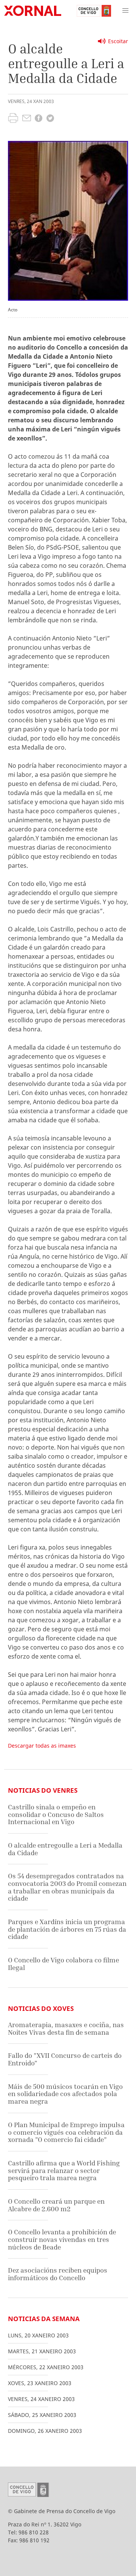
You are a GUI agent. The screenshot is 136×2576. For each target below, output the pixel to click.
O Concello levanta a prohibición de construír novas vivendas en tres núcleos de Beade (62, 2239)
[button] (125, 11)
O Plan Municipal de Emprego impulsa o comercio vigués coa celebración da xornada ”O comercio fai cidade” (66, 2132)
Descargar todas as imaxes (42, 1746)
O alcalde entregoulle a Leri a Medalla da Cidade (65, 1849)
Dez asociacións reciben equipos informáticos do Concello (58, 2274)
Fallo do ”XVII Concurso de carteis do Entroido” (65, 2059)
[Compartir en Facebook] (39, 119)
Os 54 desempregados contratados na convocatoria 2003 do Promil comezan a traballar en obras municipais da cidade (67, 1887)
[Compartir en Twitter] (50, 119)
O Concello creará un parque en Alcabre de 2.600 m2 (56, 2205)
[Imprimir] (13, 119)
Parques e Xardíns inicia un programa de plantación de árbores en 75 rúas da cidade (67, 1929)
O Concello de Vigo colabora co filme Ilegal (63, 1964)
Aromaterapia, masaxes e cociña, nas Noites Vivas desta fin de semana (66, 2028)
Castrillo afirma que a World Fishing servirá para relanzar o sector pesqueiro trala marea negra (64, 2170)
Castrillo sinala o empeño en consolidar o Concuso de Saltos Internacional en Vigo (56, 1814)
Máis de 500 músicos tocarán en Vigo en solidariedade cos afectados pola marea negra (65, 2094)
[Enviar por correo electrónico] (27, 119)
